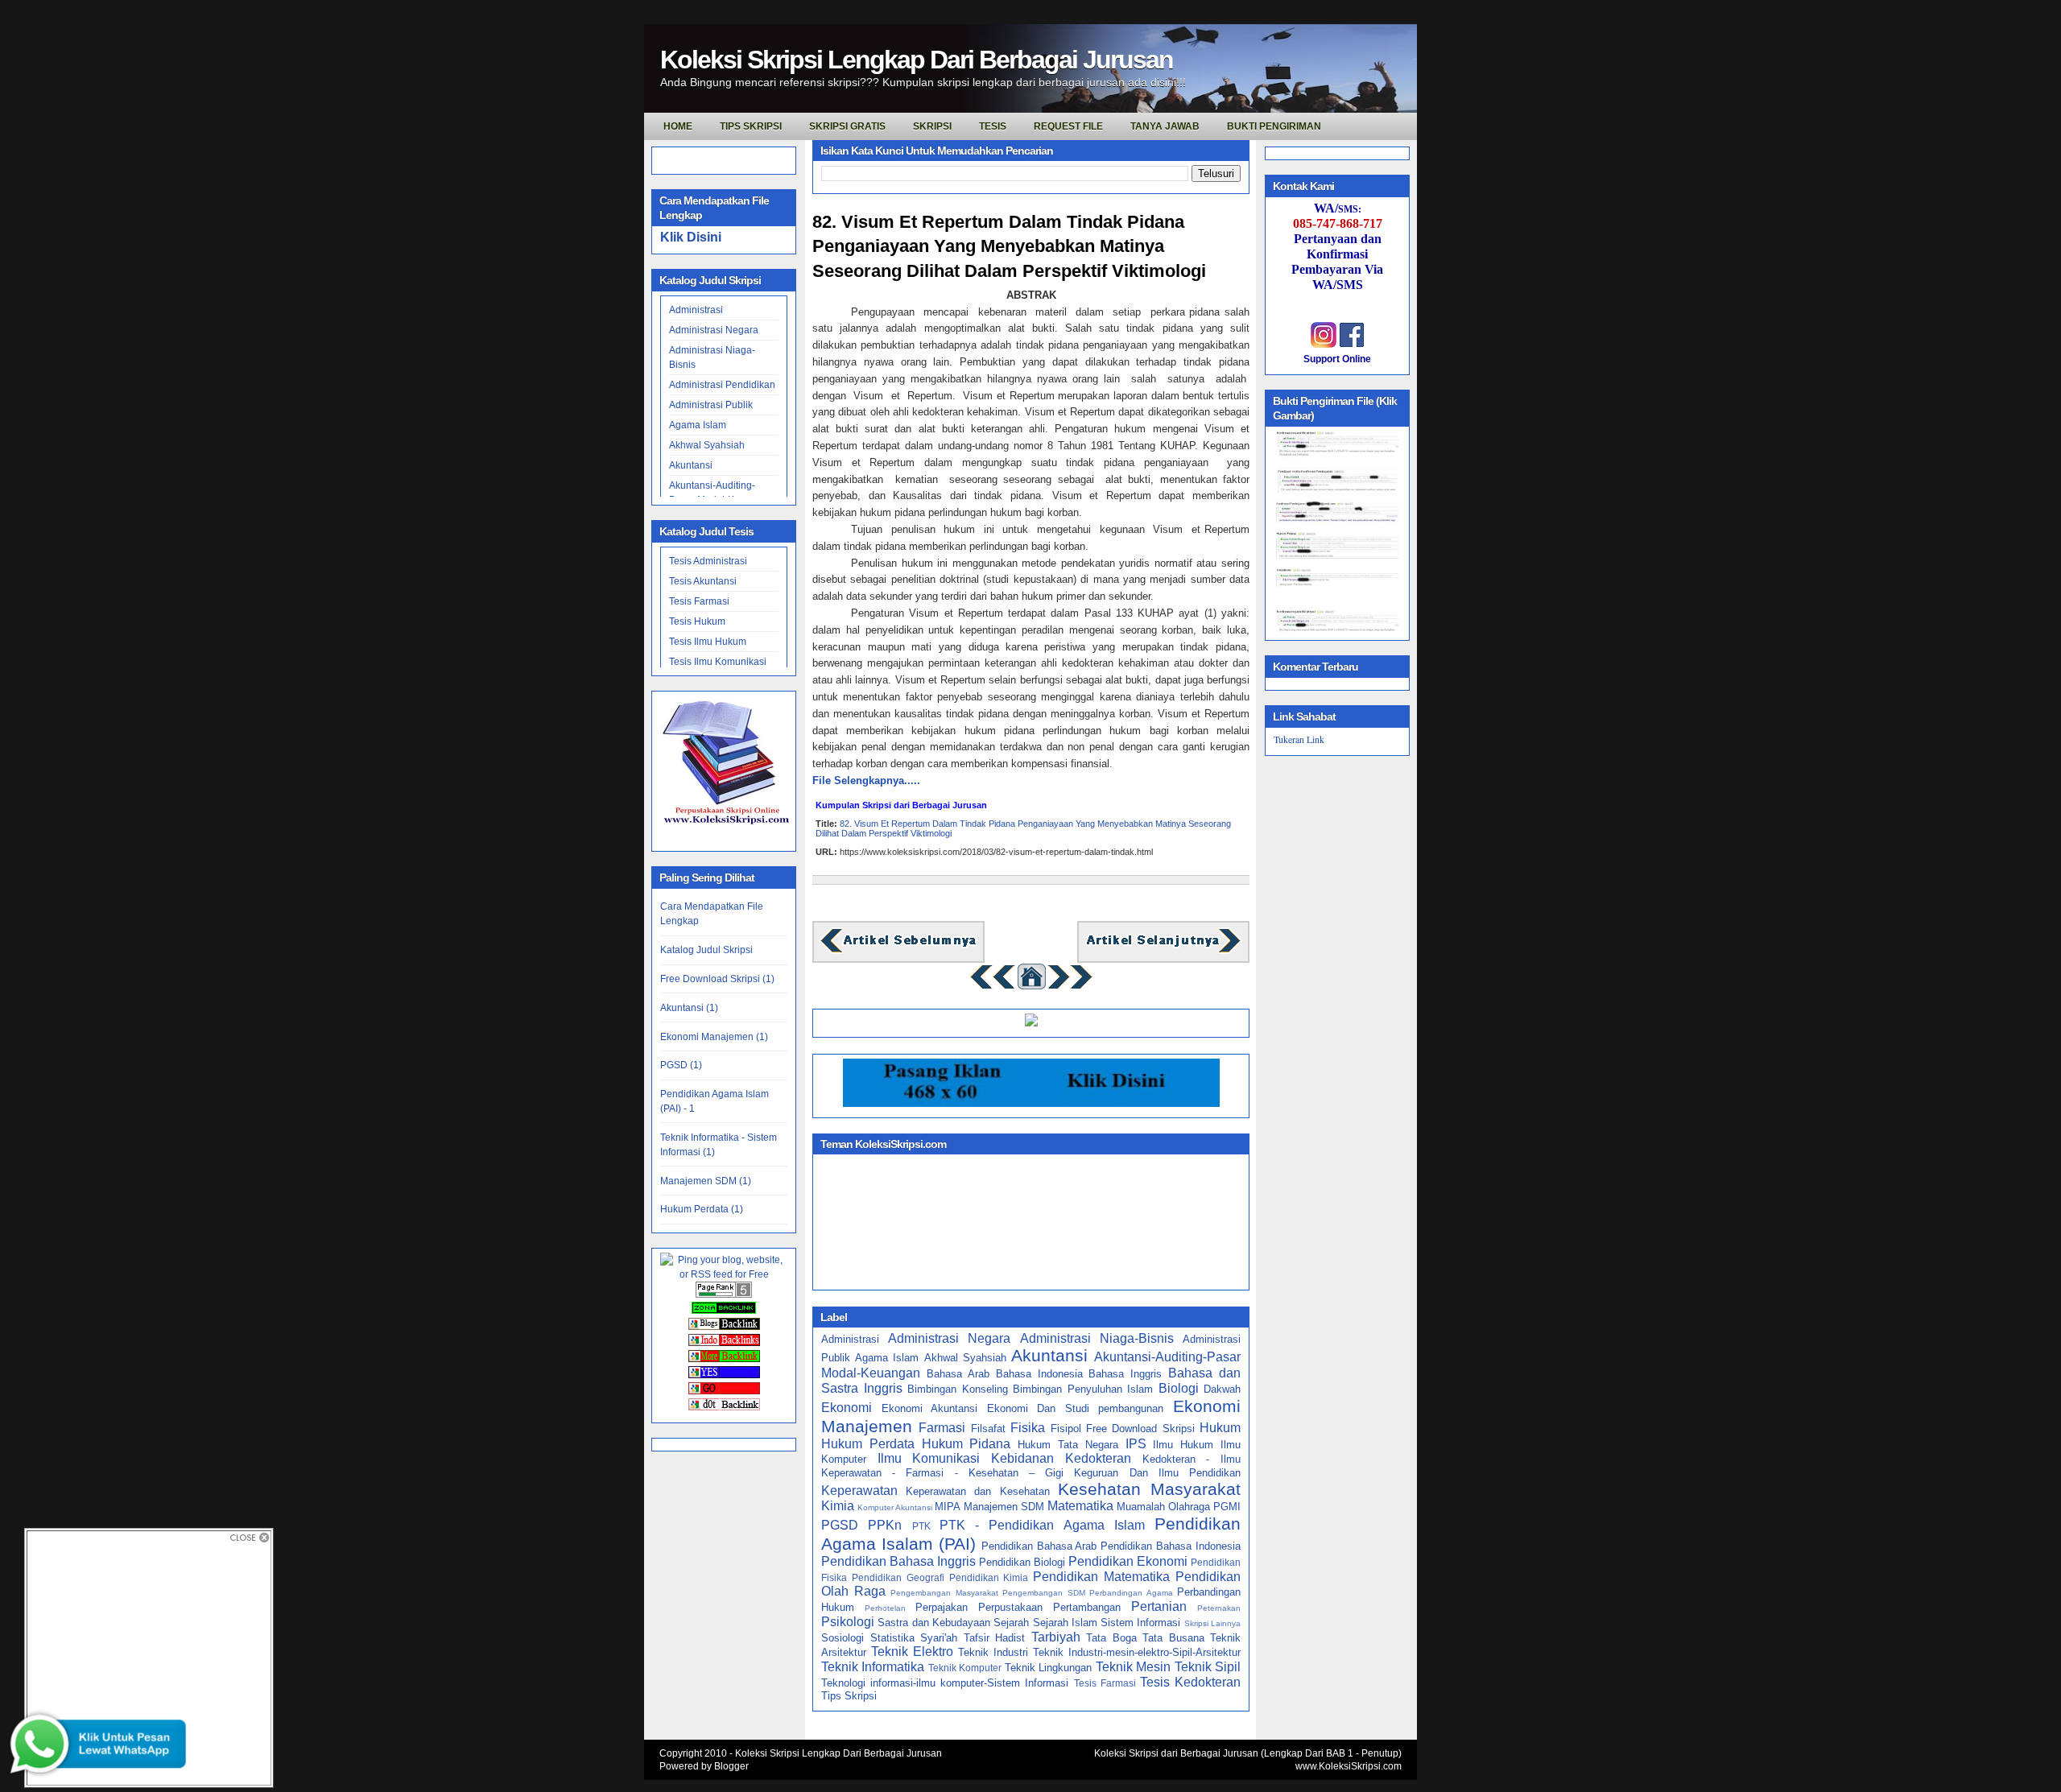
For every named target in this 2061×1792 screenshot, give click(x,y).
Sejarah (1011, 1623)
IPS (1136, 1444)
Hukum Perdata (868, 1444)
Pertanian (1159, 1606)
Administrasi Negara (714, 330)
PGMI (1227, 1507)
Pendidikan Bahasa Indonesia (1171, 1546)
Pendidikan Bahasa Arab (1039, 1546)
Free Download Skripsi (1140, 1429)
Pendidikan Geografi (898, 1577)
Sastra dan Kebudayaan (934, 1623)
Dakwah (1222, 1389)
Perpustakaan (1010, 1607)
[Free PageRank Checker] (724, 1294)
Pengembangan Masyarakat (944, 1593)
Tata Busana (1173, 1638)
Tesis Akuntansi (703, 581)
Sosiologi (843, 1638)
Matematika (1080, 1506)
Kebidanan (1022, 1458)
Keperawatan (859, 1491)
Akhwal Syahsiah (707, 445)
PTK (921, 1526)
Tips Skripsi (751, 126)
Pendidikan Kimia (989, 1577)
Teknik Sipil (1208, 1667)
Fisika (1028, 1428)
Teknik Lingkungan (1048, 1668)
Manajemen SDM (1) (706, 1181)
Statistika (892, 1638)
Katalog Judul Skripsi (706, 950)
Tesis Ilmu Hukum (708, 642)
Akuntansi (691, 465)
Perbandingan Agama (1131, 1593)
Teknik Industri (993, 1652)
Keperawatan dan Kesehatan (977, 1491)
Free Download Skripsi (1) (717, 979)
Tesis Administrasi (708, 561)
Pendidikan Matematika (1101, 1577)
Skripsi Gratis (847, 126)
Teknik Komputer (965, 1668)
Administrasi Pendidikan (722, 385)
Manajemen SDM (1004, 1507)
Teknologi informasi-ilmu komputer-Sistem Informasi (945, 1683)
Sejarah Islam (1065, 1623)
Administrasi (696, 310)
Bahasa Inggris (1125, 1374)
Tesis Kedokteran (1190, 1682)
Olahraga (1189, 1507)
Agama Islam (698, 425)
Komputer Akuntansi (895, 1507)
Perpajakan (942, 1607)
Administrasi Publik (711, 405)
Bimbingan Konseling (958, 1389)
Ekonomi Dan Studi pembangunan (1076, 1408)
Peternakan (1219, 1608)
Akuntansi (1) (689, 1008)
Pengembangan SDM (1044, 1593)
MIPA (948, 1507)
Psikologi (848, 1622)
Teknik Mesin (1133, 1667)
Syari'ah (939, 1638)
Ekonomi (847, 1408)
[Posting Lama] (1163, 951)
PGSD (840, 1525)
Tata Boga (1111, 1638)
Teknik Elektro (912, 1652)
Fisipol (1066, 1429)
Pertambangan (1087, 1607)
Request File (1068, 126)
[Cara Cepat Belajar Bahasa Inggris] (1031, 1023)
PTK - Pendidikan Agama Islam (1042, 1525)
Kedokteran (1098, 1458)
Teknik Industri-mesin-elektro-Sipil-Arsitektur (1137, 1652)
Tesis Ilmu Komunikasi (718, 662)
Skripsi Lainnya (1212, 1623)
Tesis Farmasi (699, 601)
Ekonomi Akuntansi (930, 1408)
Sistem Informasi (1140, 1623)
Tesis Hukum (697, 621)
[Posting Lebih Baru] (898, 951)
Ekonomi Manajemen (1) (714, 1037)
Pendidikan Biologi (1022, 1562)
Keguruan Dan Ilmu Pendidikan (1157, 1473)
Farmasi (942, 1428)
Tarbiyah (1056, 1637)
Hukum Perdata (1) (702, 1209)
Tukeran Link (1299, 739)
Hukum (1220, 1428)
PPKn (885, 1525)
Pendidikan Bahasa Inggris (898, 1561)
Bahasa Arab (958, 1374)
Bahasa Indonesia (1039, 1374)
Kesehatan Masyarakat (1149, 1489)
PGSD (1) (681, 1065)
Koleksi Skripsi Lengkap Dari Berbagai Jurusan (917, 60)
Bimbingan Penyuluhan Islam (1083, 1389)
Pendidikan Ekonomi (1128, 1561)
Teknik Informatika (873, 1667)
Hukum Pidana (966, 1444)
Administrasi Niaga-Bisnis (1097, 1338)
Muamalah (1141, 1507)
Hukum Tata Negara (1068, 1445)
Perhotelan (885, 1608)
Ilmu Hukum (1183, 1445)
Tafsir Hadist (995, 1638)
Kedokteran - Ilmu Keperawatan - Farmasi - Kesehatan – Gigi (1031, 1466)
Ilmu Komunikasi (929, 1458)
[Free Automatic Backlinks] (724, 1311)
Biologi (1179, 1388)
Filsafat (988, 1429)
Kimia (838, 1506)
